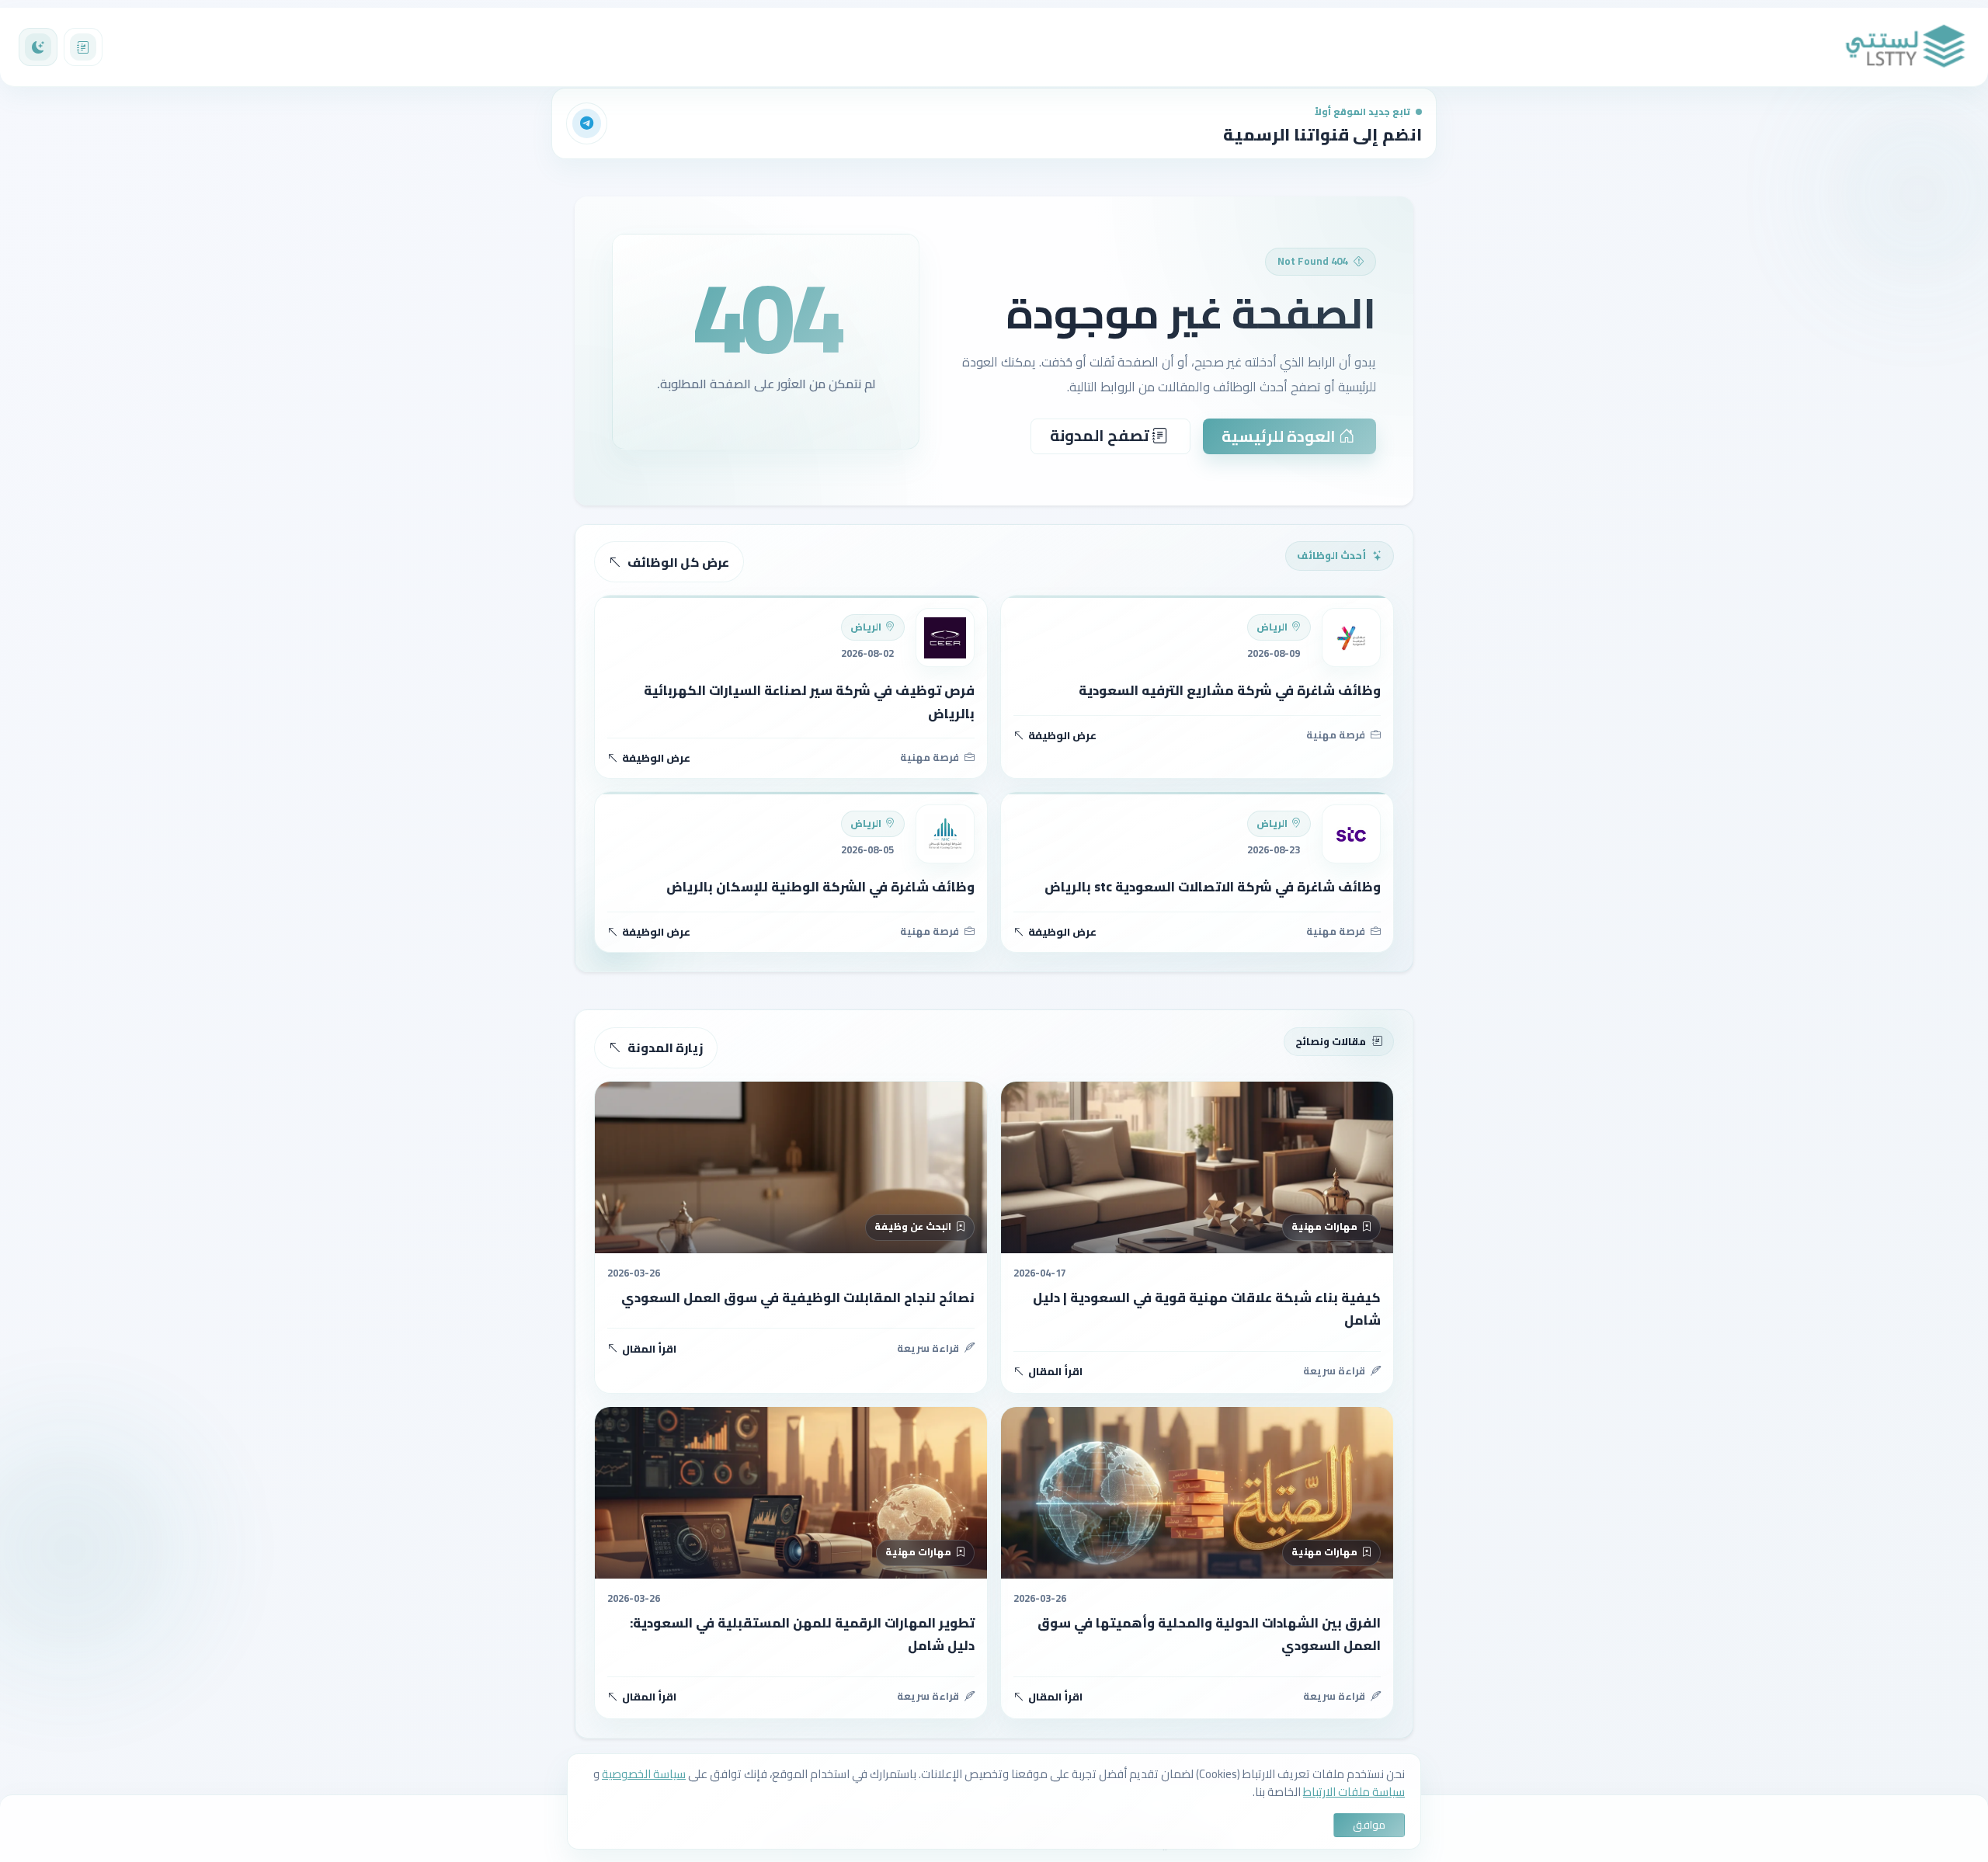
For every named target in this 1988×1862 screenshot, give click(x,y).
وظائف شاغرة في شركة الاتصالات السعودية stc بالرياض (1213, 887)
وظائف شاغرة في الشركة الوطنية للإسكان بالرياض (820, 887)
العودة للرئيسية (1280, 436)
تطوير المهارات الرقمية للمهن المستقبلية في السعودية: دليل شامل (802, 1634)
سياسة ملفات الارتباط (1354, 1792)
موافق (1369, 1825)
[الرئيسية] (1906, 47)
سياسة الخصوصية (644, 1774)
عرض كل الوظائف (678, 562)
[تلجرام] (587, 123)
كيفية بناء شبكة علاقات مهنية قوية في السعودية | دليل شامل (1207, 1309)
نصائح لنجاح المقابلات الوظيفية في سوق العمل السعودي (798, 1297)
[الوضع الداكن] (38, 47)
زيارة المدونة (665, 1047)
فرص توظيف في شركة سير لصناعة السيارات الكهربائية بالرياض (809, 702)
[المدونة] (83, 47)
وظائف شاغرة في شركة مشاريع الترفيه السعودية (1230, 690)
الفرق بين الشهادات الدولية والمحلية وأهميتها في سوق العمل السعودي (1209, 1634)
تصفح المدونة (1101, 435)
